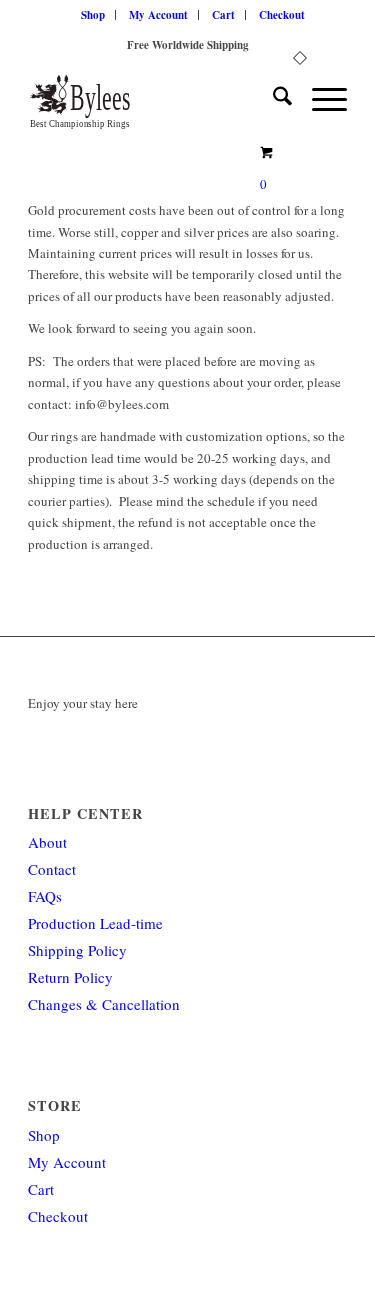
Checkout (282, 15)
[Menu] (319, 99)
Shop (93, 15)
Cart (223, 15)
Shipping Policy (77, 950)
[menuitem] (93, 15)
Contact (52, 869)
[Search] (272, 99)
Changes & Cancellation (104, 1004)
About (47, 842)
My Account (158, 15)
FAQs (45, 896)
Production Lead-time (95, 923)
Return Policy (70, 977)
